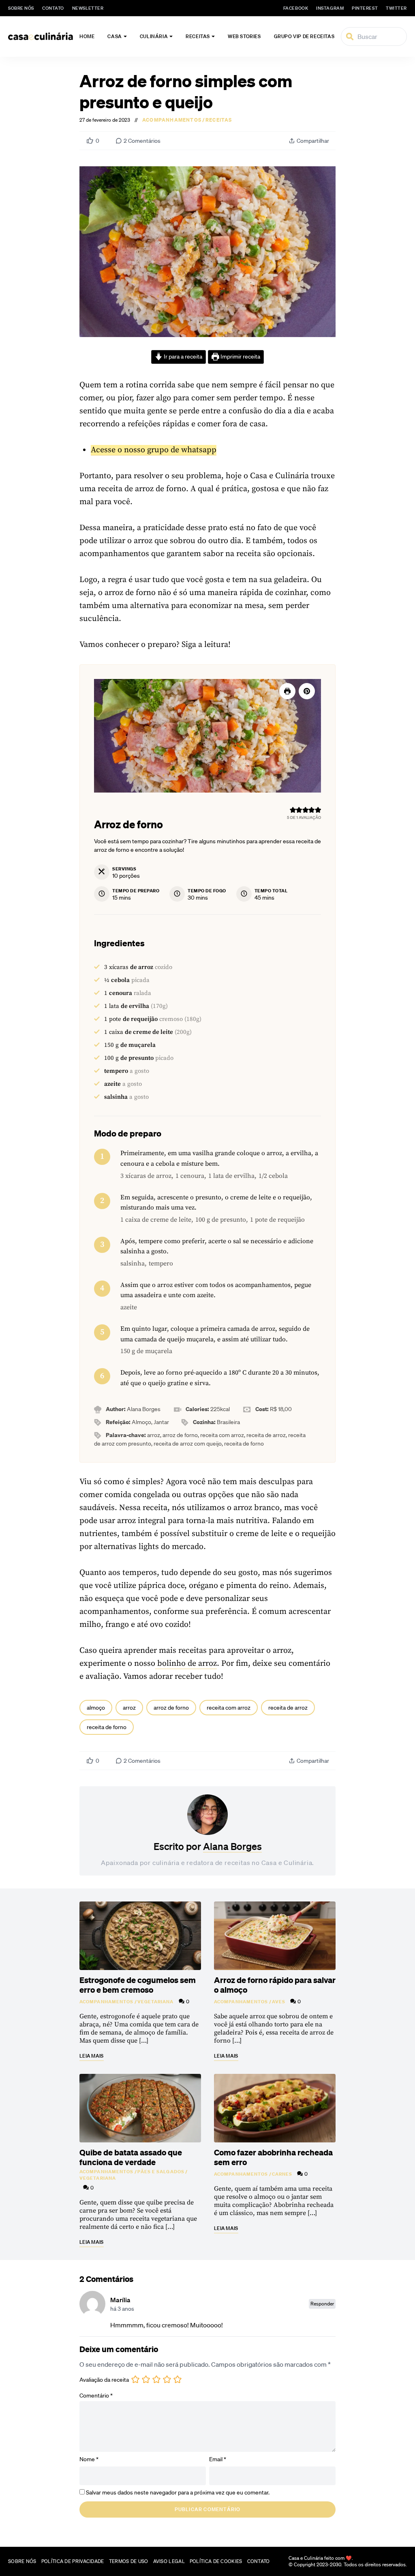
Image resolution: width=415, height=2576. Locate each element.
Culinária (154, 36)
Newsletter (88, 8)
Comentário (96, 2396)
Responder (322, 2304)
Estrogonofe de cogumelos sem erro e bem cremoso (138, 1985)
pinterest (365, 8)
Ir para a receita (182, 357)
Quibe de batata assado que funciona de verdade (131, 2157)
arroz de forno (171, 1708)
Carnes (282, 2174)
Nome (89, 2459)
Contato (53, 8)
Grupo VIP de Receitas (304, 36)
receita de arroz (288, 1708)
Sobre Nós (21, 8)
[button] (307, 691)
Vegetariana (156, 2002)
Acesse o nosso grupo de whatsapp (154, 450)
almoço (96, 1708)
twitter (396, 8)
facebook (296, 8)
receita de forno (107, 1727)
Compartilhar (313, 141)
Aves (279, 2002)
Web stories (244, 36)
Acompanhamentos (172, 120)
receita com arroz (229, 1708)
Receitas (198, 36)
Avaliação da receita (104, 2380)
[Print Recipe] (287, 691)
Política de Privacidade (73, 2561)
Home (87, 36)
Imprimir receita (240, 357)
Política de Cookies (216, 2561)
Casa (114, 36)
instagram (330, 8)
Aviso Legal (169, 2561)
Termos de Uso (129, 2561)
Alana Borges (232, 1846)
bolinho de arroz (186, 1664)
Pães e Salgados (161, 2172)
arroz (129, 1708)
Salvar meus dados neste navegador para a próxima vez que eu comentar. (178, 2492)
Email (218, 2459)
